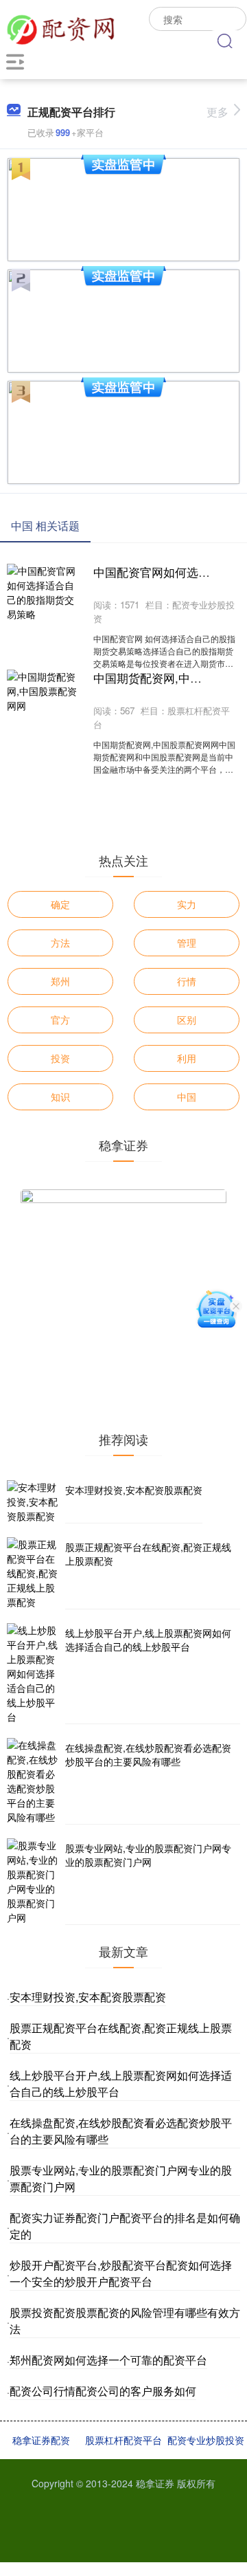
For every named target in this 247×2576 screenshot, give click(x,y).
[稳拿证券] (60, 27)
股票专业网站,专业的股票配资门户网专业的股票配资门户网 (148, 1855)
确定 (60, 904)
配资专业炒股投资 (206, 2440)
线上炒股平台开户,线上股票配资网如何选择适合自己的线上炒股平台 (148, 1640)
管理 (187, 943)
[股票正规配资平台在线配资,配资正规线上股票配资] (34, 1573)
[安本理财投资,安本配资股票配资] (34, 1502)
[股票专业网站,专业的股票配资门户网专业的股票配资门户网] (34, 1882)
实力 (187, 904)
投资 (60, 1058)
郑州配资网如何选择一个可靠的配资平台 (108, 2360)
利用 (187, 1058)
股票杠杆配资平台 (123, 2440)
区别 (187, 1020)
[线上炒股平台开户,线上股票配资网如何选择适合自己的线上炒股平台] (34, 1674)
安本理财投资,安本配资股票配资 (134, 1490)
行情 (187, 981)
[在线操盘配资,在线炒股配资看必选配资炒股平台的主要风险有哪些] (34, 1781)
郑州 (60, 981)
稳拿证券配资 (41, 2440)
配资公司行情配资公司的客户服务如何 (103, 2391)
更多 (217, 112)
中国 (187, 1097)
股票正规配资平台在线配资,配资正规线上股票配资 (148, 1554)
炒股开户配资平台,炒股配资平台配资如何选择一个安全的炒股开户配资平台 (121, 2273)
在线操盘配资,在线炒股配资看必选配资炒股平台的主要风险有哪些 (148, 1754)
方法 (60, 943)
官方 (60, 1020)
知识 (60, 1097)
